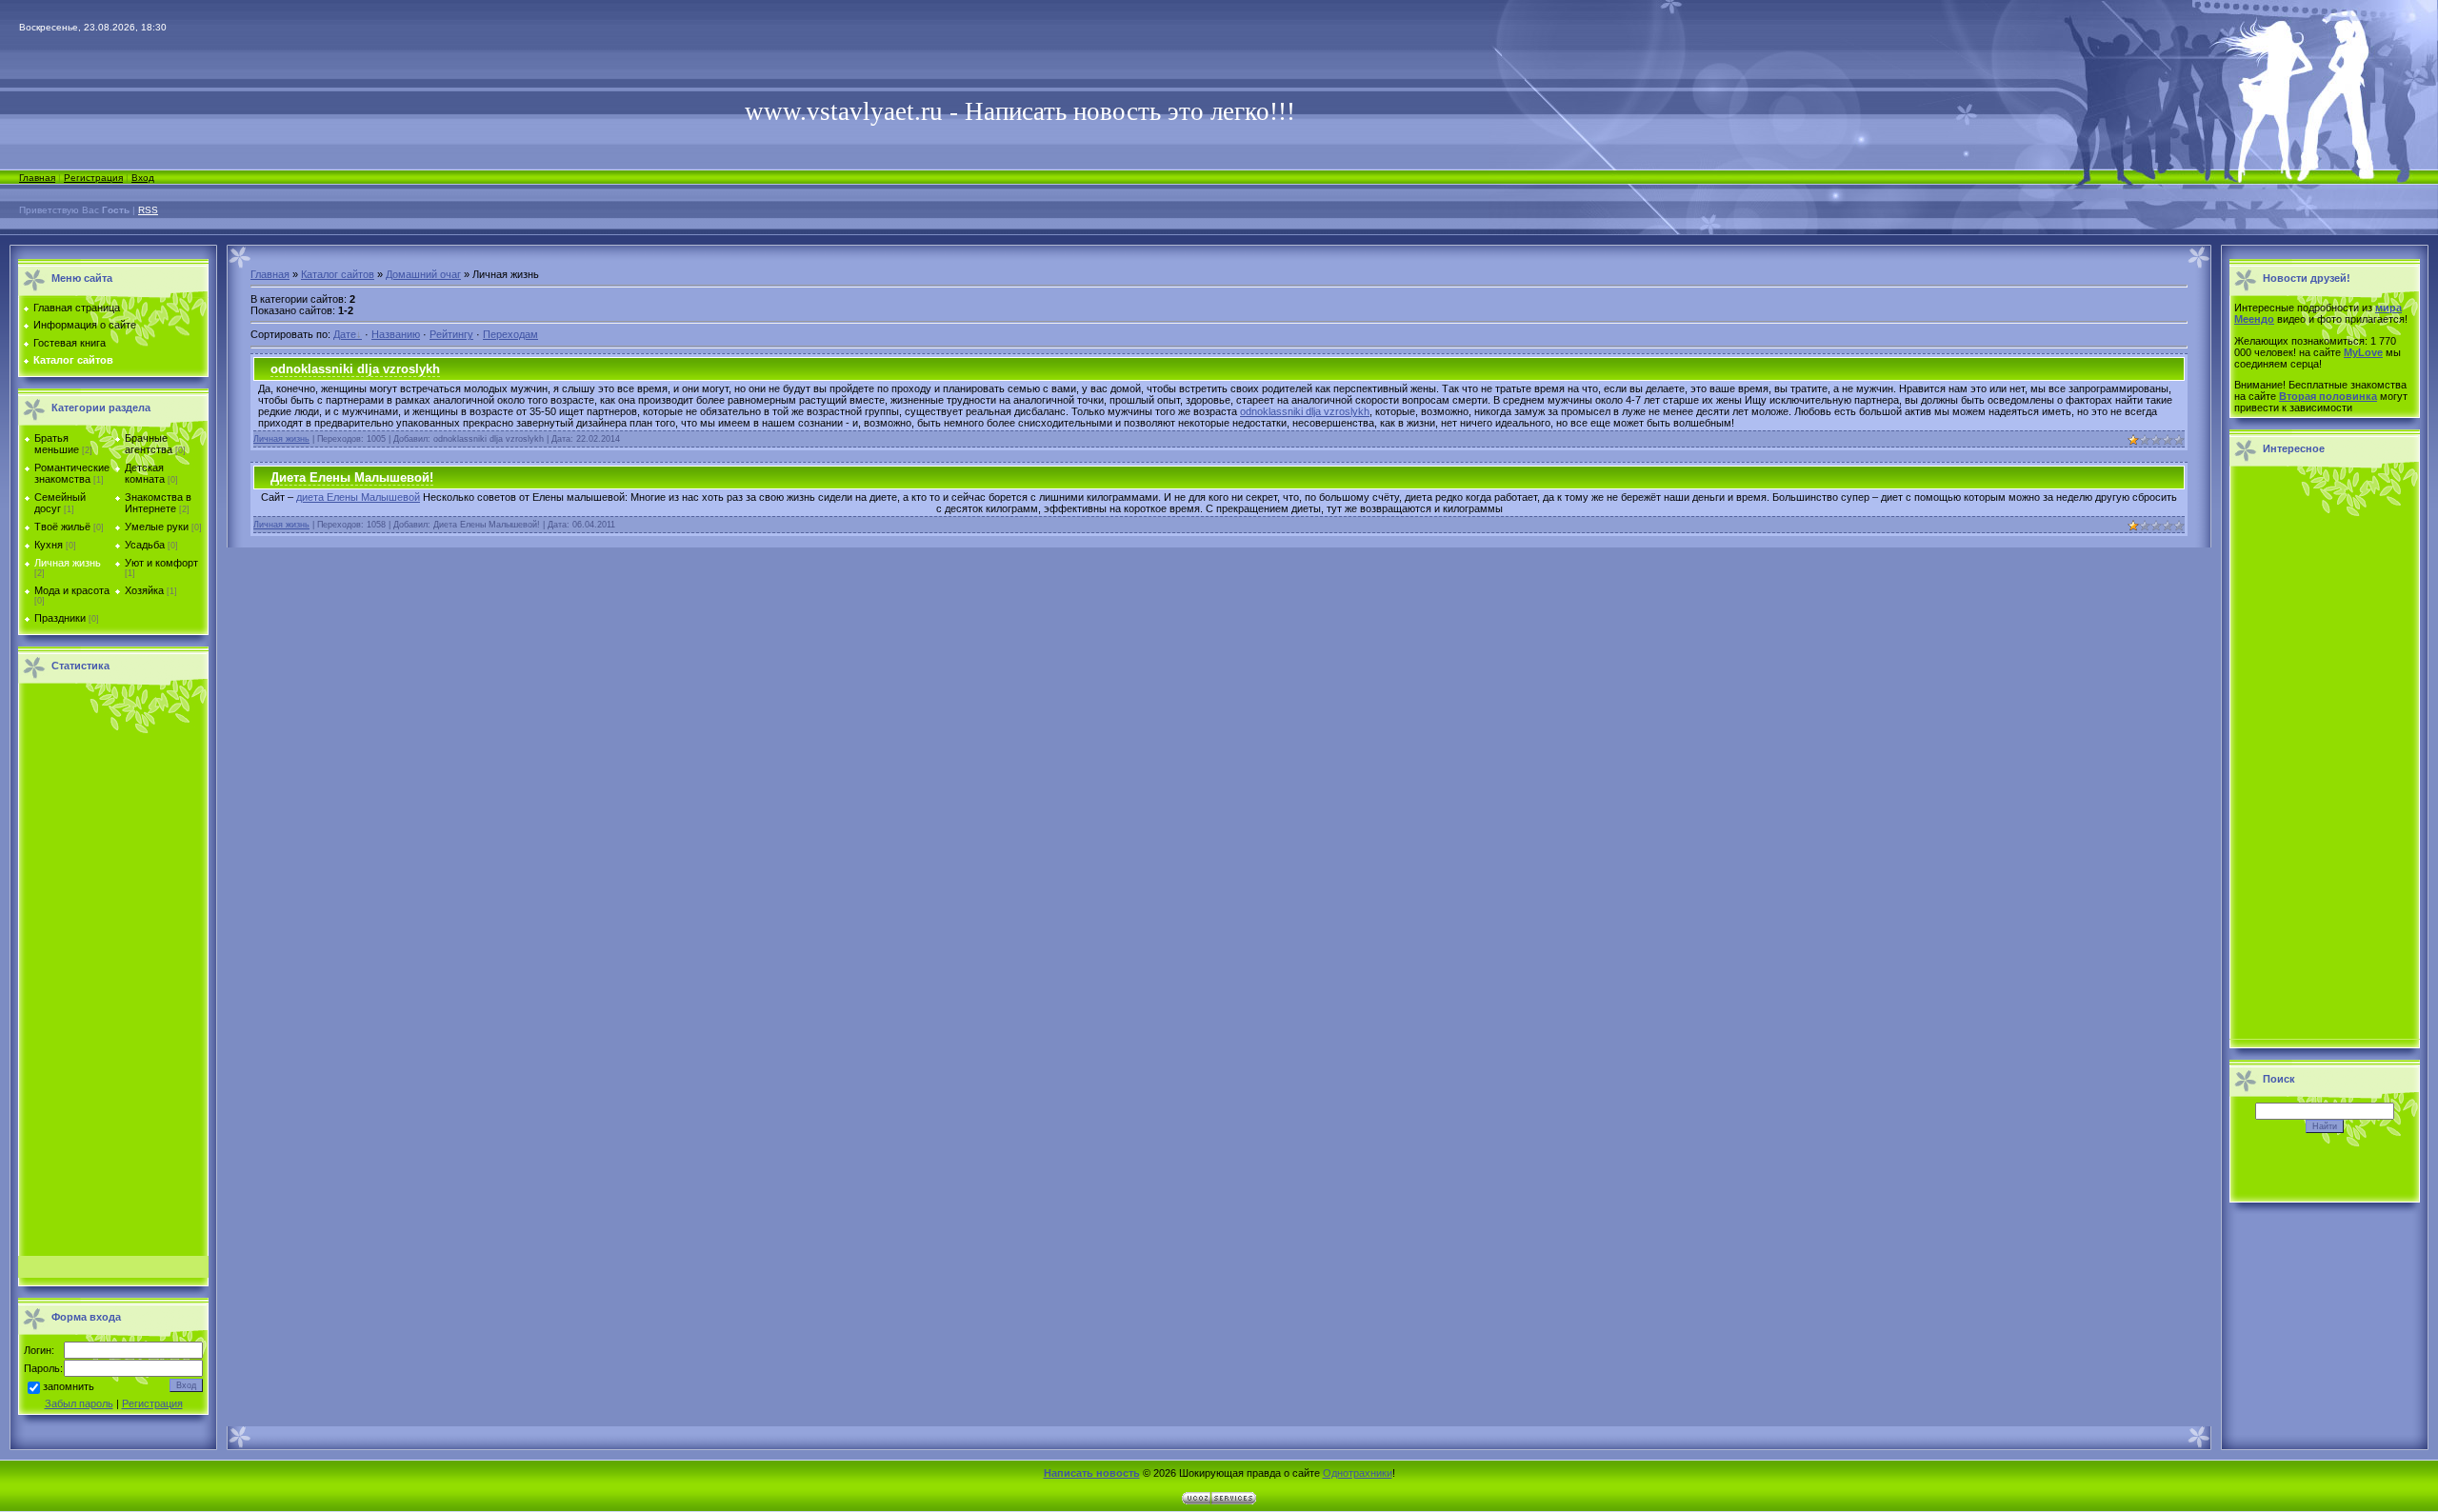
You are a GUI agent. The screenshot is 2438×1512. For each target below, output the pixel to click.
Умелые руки (157, 527)
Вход (143, 178)
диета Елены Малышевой (358, 497)
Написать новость (1092, 1473)
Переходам (510, 334)
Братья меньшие (57, 444)
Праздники (60, 618)
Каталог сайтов (338, 274)
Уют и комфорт (161, 563)
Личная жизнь (68, 563)
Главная (37, 178)
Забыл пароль (79, 1403)
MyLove (2363, 352)
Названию (396, 334)
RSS (148, 210)
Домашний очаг (423, 274)
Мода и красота (72, 590)
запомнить (69, 1387)
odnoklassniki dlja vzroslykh (355, 369)
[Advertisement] (113, 975)
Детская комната (145, 473)
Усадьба (145, 545)
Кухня (49, 545)
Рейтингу (451, 334)
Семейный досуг (60, 503)
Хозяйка (144, 590)
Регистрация (93, 178)
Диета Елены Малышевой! (352, 477)
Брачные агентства (149, 444)
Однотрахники (1358, 1473)
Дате (345, 334)
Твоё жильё (62, 527)
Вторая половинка (2328, 396)
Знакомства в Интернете (158, 503)
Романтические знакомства (72, 473)
